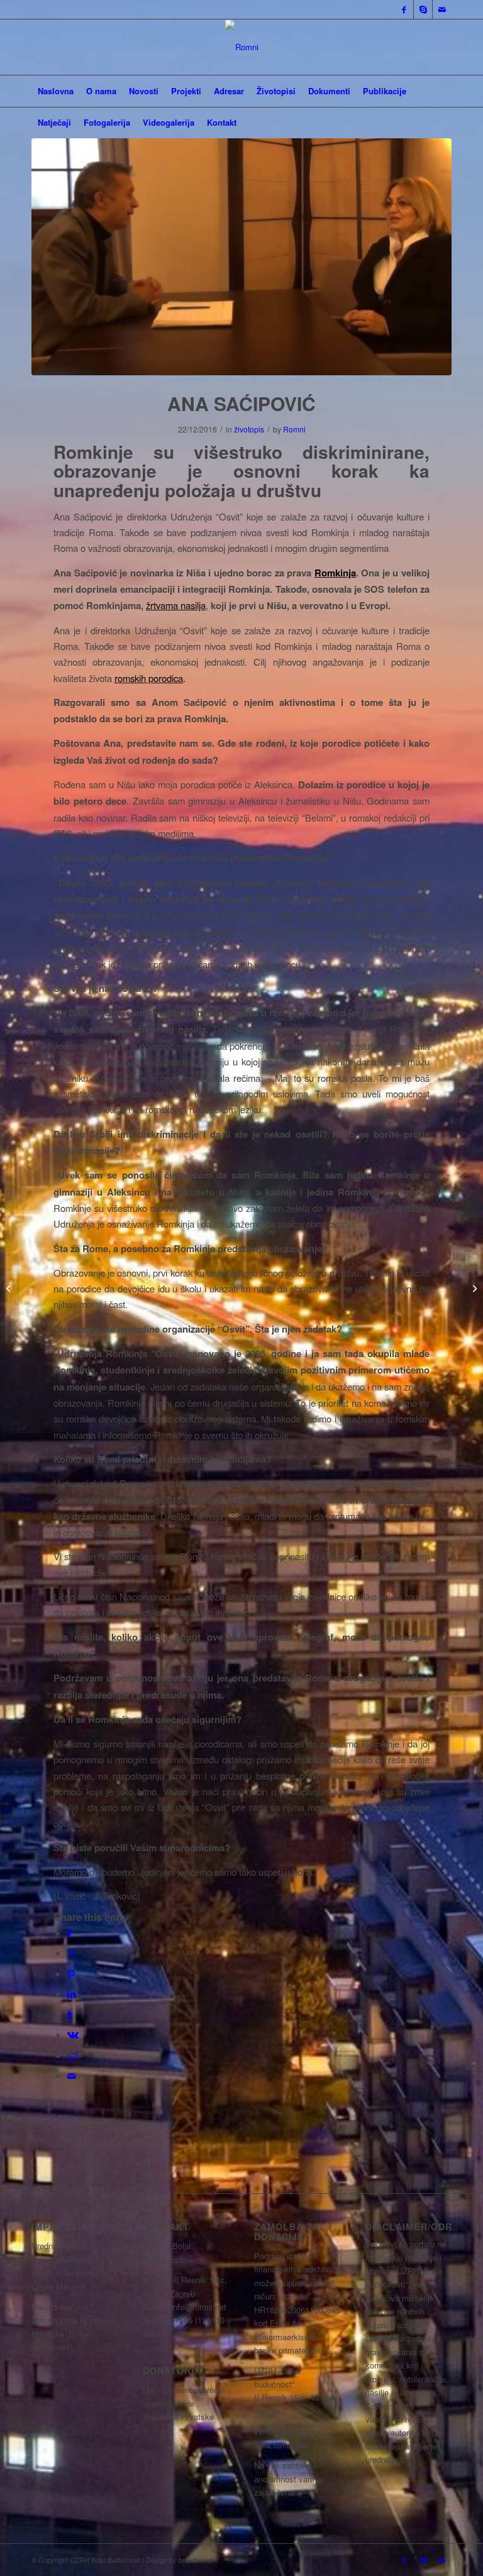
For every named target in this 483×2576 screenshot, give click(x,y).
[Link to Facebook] (404, 9)
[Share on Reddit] (73, 2055)
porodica (164, 678)
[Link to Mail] (442, 9)
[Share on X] (72, 1953)
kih (140, 678)
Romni (294, 429)
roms (125, 678)
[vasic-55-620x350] (241, 257)
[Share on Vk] (73, 2034)
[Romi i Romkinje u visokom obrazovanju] (473, 1288)
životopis (249, 429)
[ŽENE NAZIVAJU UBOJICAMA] (10, 1288)
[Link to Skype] (423, 9)
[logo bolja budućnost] (242, 47)
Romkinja (335, 573)
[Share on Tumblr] (70, 2014)
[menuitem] (56, 91)
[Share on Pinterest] (71, 1973)
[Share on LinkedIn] (72, 1994)
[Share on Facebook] (70, 1933)
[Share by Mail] (72, 2075)
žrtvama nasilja (176, 605)
